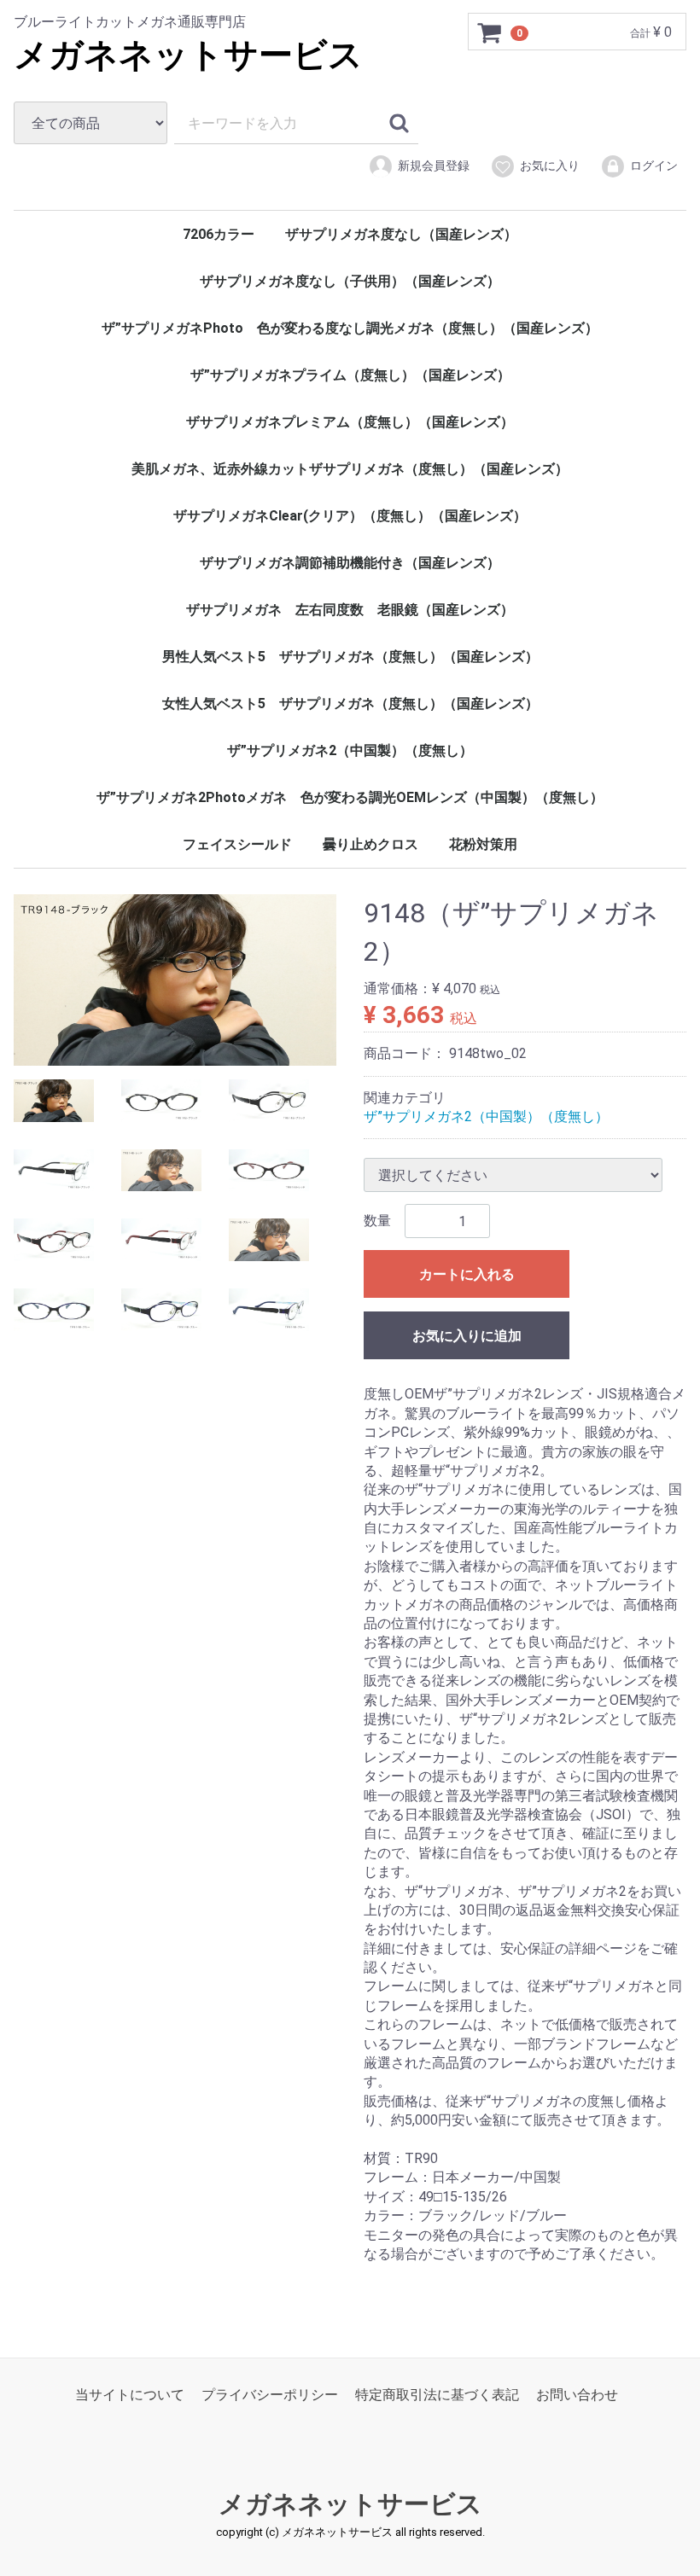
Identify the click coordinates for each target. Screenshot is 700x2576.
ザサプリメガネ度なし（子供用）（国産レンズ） (350, 281)
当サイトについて (130, 2395)
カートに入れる (467, 1274)
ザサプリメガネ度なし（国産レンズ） (401, 234)
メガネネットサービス (188, 55)
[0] (490, 32)
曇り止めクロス (370, 844)
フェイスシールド (237, 844)
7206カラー (219, 234)
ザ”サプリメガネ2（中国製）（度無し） (350, 750)
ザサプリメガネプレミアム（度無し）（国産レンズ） (350, 422)
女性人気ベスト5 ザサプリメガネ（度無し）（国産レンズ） (350, 704)
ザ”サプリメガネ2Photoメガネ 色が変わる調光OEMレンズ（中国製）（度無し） (350, 797)
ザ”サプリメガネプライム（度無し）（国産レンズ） (350, 375)
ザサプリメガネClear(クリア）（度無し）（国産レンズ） (350, 516)
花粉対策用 (483, 844)
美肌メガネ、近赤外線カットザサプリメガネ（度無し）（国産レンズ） (350, 469)
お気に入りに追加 (467, 1336)
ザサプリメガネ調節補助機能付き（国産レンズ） (350, 563)
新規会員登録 (434, 166)
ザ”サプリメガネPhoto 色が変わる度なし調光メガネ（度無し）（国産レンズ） (350, 328)
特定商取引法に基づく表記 (437, 2395)
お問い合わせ (577, 2395)
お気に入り (550, 166)
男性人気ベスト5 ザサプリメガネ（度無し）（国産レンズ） (350, 657)
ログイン (654, 166)
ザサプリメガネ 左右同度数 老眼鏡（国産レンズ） (350, 610)
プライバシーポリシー (270, 2395)
